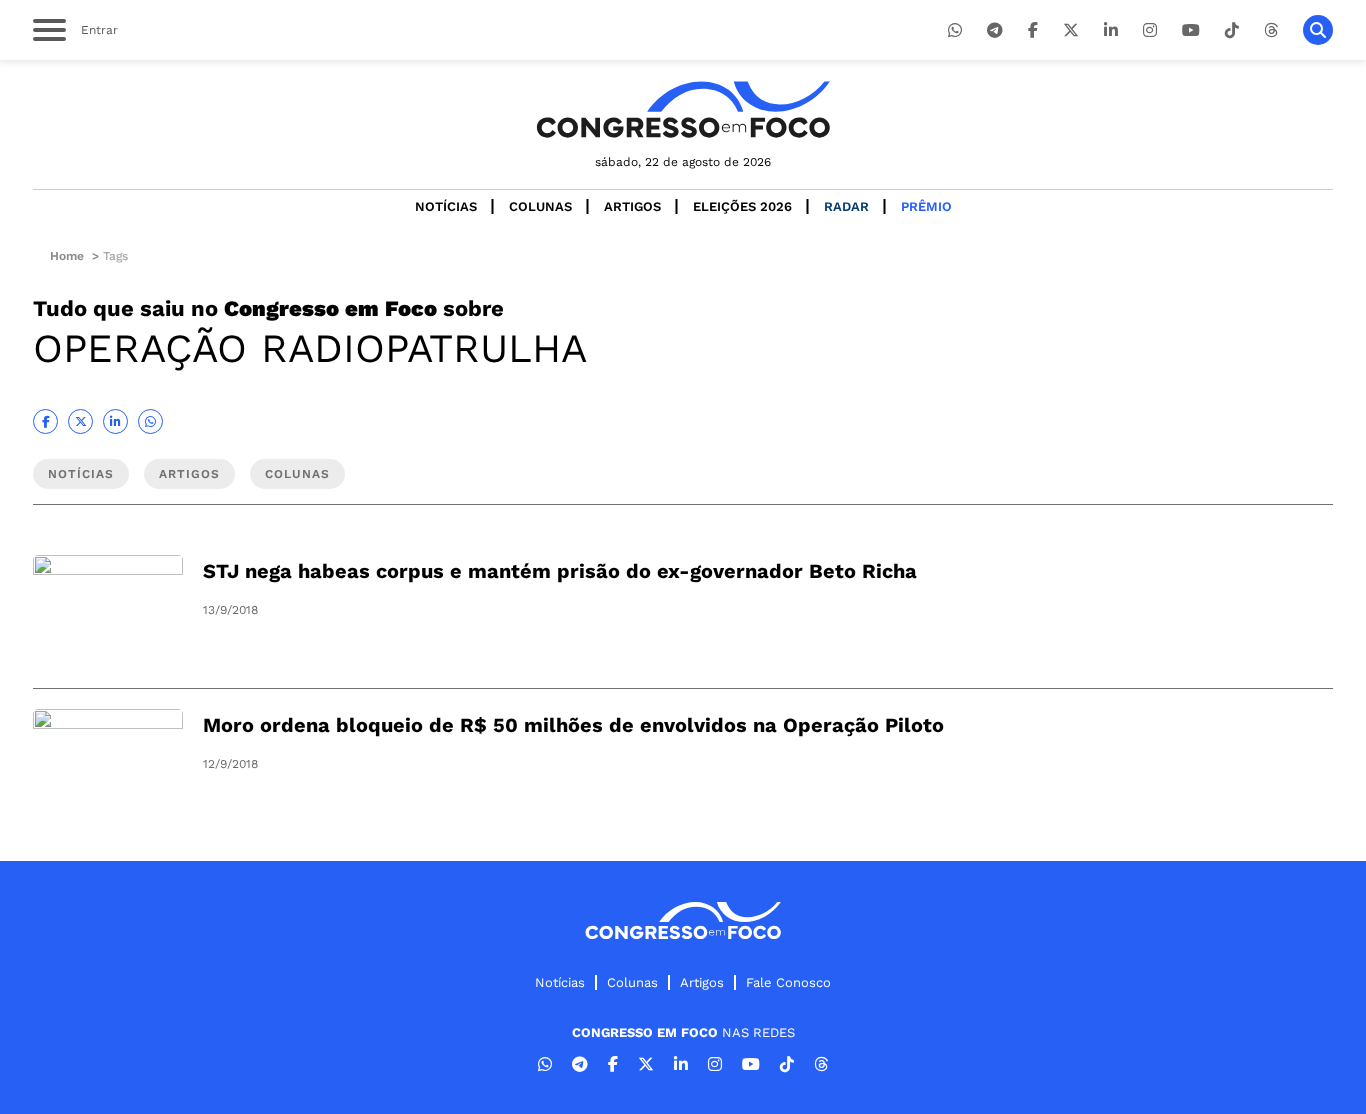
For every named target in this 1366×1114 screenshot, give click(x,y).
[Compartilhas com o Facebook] (45, 421)
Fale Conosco (788, 982)
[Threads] (1271, 30)
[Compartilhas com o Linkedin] (115, 421)
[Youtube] (1191, 30)
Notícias (446, 206)
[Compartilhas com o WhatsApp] (150, 421)
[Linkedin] (1111, 30)
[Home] (683, 109)
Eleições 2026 (742, 206)
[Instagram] (1150, 30)
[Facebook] (1033, 30)
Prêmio (926, 206)
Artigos (632, 206)
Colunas (540, 206)
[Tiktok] (1232, 30)
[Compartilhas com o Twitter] (80, 421)
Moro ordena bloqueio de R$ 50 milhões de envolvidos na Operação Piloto (573, 725)
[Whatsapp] (955, 30)
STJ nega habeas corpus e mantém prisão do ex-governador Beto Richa (560, 571)
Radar (846, 206)
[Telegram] (995, 30)
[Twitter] (1071, 30)
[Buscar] (1318, 30)
